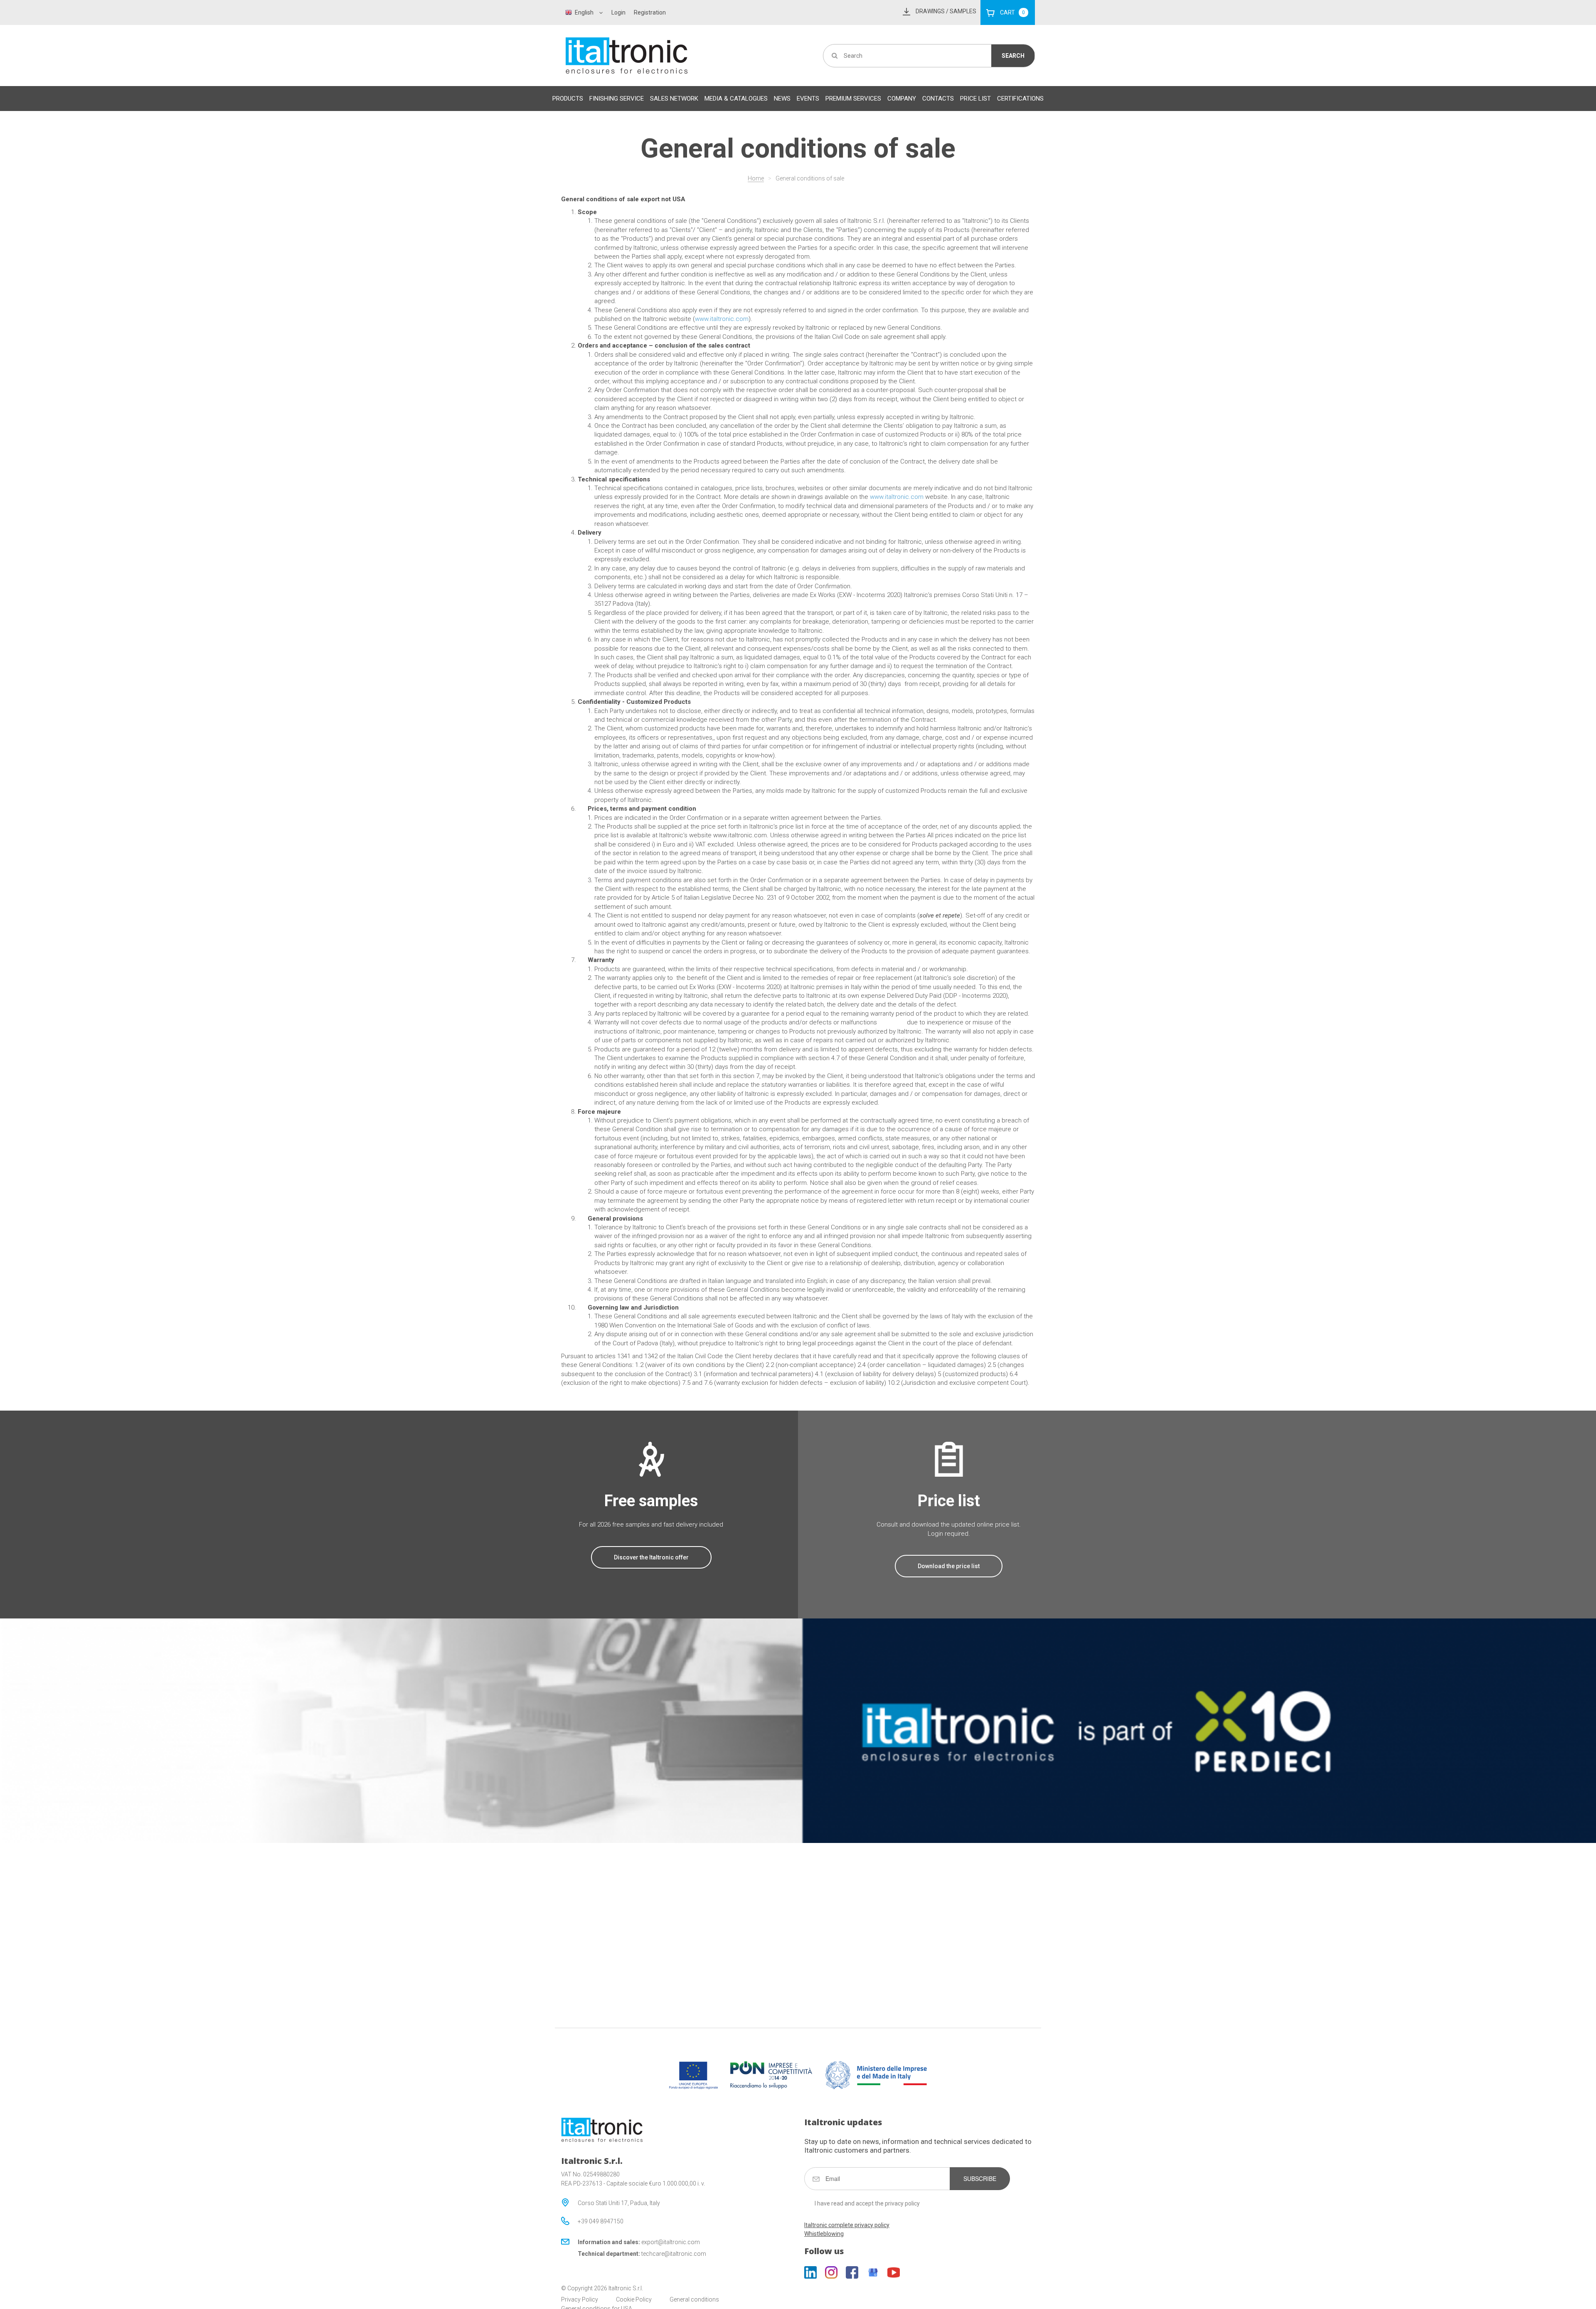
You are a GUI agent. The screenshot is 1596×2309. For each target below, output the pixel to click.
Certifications (1020, 99)
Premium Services (853, 99)
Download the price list (949, 1566)
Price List (975, 99)
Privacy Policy (580, 2299)
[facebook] (852, 2272)
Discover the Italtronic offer (651, 1557)
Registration (650, 12)
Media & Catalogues (736, 99)
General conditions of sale (810, 178)
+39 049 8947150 (601, 2221)
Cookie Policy (634, 2299)
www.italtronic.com (722, 319)
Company (902, 99)
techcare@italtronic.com (674, 2254)
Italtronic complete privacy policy (847, 2225)
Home (756, 178)
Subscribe (980, 2178)
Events (808, 99)
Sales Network (674, 99)
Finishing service (617, 99)
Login (618, 12)
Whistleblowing (824, 2234)
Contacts (938, 99)
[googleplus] (873, 2272)
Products (568, 99)
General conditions (694, 2299)
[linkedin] (810, 2272)
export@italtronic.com (671, 2242)
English (584, 12)
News (782, 99)
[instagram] (831, 2272)
